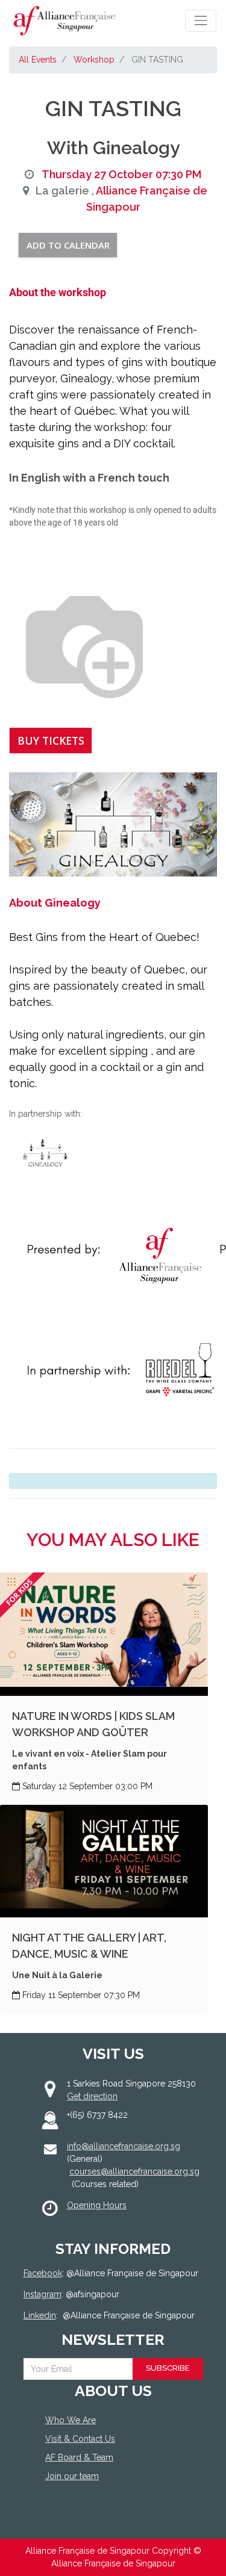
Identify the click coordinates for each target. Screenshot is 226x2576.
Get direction (92, 2096)
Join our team (72, 2476)
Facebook (43, 2273)
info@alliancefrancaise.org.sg (124, 2146)
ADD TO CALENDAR (68, 245)
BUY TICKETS (51, 740)
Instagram (42, 2294)
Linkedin (40, 2315)
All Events (38, 60)
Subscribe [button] (168, 2368)
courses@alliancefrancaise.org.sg (134, 2171)
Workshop (94, 60)
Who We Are (71, 2420)
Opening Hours (97, 2205)
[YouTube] (105, 2520)
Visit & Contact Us (80, 2439)
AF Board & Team (79, 2457)
